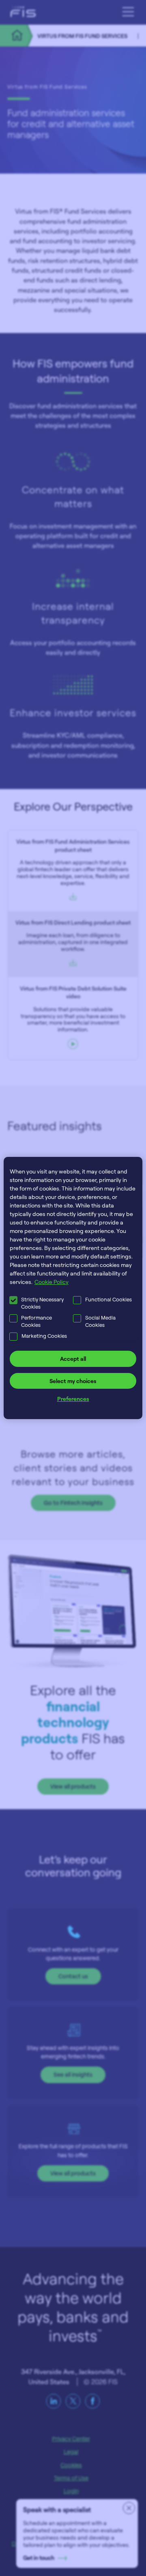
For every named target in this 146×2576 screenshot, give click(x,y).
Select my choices (73, 1381)
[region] (73, 1288)
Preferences (73, 1399)
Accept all (73, 1359)
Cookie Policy (52, 1282)
